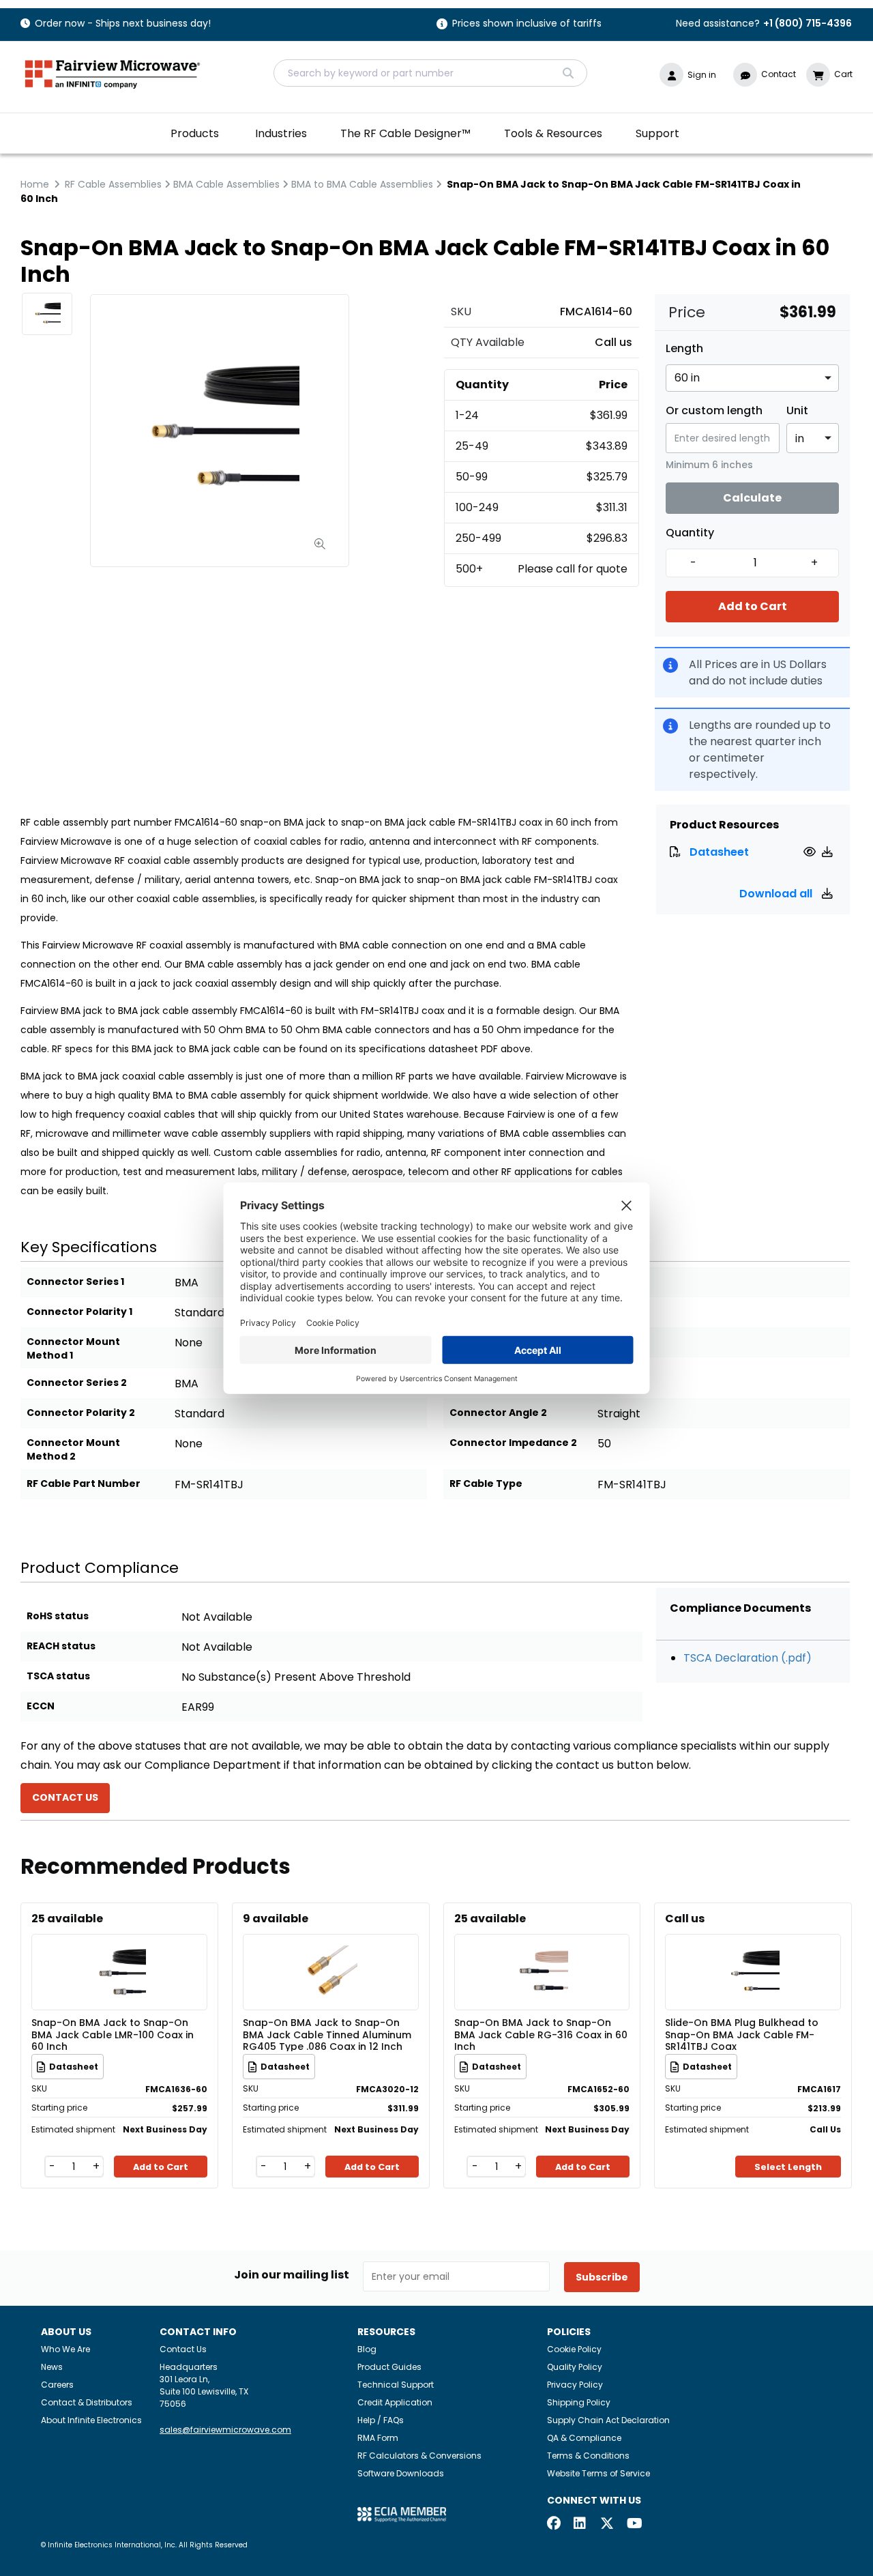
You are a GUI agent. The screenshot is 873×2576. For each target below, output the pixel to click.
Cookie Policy (574, 2349)
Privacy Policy (575, 2385)
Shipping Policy (579, 2402)
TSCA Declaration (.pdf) (748, 1658)
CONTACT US (65, 1797)
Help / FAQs (381, 2420)
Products (195, 133)
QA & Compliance (584, 2438)
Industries (281, 133)
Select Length (788, 2167)
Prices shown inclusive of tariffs (527, 24)
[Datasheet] (811, 852)
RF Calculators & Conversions (419, 2456)
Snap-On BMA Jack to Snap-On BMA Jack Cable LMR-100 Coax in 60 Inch (113, 2034)
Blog (367, 2349)
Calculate (752, 498)
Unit (797, 411)
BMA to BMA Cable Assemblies (362, 184)
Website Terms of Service (598, 2473)
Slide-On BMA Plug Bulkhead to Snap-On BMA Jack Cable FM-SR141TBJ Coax (742, 2034)
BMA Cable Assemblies (226, 184)
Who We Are (65, 2349)
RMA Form (378, 2438)
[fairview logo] (113, 73)
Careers (57, 2385)
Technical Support (396, 2385)
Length (684, 349)
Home (35, 184)
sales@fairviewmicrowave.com (225, 2430)
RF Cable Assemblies (113, 184)
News (52, 2367)
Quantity (690, 533)
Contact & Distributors (87, 2402)
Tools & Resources (553, 133)
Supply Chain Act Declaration (608, 2420)
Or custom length (714, 411)
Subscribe (602, 2277)
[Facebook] (554, 2524)
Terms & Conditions (588, 2456)
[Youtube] (634, 2524)
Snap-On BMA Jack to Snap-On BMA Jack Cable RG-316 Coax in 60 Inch (541, 2034)
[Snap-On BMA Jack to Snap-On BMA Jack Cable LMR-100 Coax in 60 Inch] (119, 1952)
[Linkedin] (580, 2524)
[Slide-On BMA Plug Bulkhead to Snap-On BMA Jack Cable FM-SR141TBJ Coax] (753, 1952)
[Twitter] (607, 2524)
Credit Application (395, 2402)
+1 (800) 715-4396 (808, 23)
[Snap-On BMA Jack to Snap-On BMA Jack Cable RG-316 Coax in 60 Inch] (542, 1952)
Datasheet (719, 852)
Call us (613, 342)
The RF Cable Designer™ (405, 133)
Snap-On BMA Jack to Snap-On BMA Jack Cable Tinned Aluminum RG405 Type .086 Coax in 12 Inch (327, 2034)
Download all (777, 894)
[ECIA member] (402, 2514)
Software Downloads (401, 2473)
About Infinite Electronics (91, 2420)
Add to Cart (753, 606)
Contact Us (183, 2349)
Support (657, 133)
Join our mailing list (292, 2275)
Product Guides (389, 2367)
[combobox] (430, 73)
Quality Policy (575, 2367)
